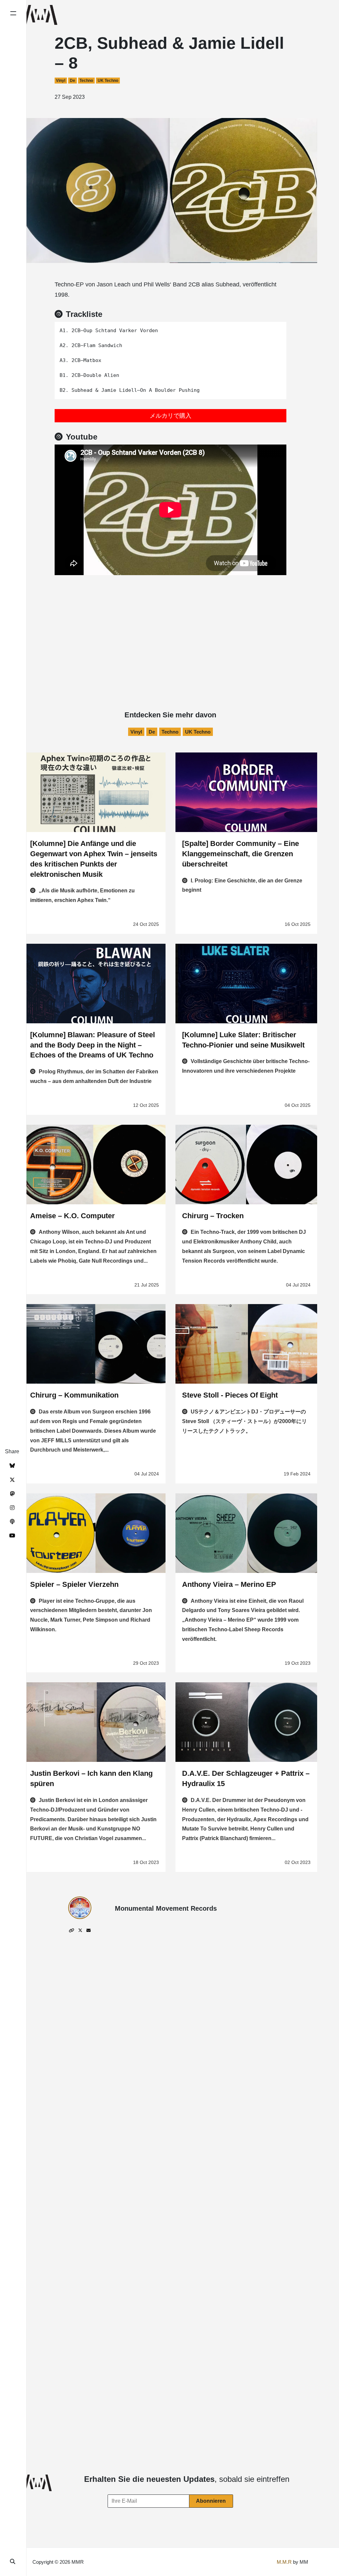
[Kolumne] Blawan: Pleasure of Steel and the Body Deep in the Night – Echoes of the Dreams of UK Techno (93, 1045)
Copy (277, 329)
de (73, 81)
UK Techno (108, 81)
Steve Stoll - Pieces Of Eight (230, 1395)
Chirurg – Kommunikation (74, 1395)
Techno (86, 81)
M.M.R (284, 2562)
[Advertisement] (170, 625)
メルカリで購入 (170, 416)
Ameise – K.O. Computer (73, 1216)
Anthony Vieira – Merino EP (229, 1584)
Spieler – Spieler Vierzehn (74, 1584)
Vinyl (61, 81)
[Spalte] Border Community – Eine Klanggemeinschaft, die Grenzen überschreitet (241, 854)
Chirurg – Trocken (213, 1216)
